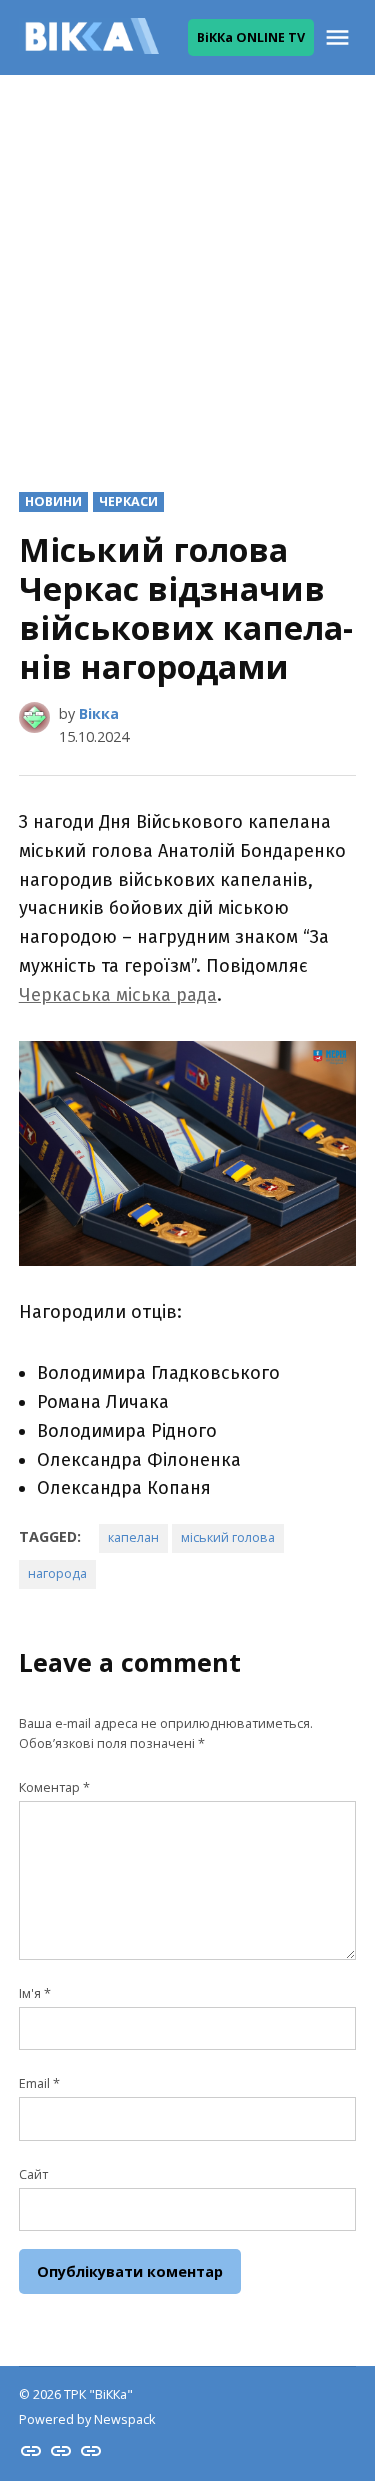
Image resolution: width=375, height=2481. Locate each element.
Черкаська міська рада (118, 995)
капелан (133, 1537)
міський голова (228, 1537)
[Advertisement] (187, 267)
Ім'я (35, 1993)
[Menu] (340, 37)
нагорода (57, 1573)
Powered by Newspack (87, 2419)
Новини (53, 501)
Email (39, 2083)
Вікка (99, 713)
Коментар (54, 1787)
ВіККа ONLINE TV (251, 37)
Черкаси (128, 501)
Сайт (33, 2174)
